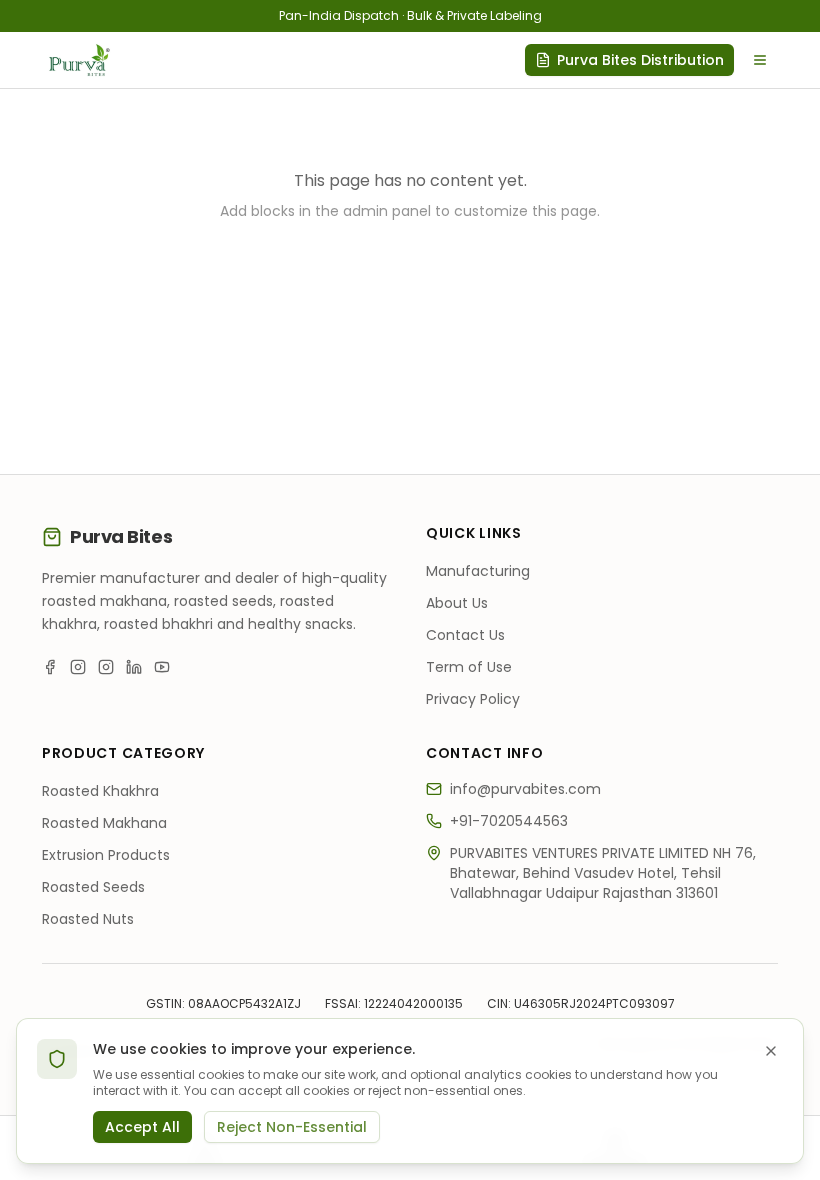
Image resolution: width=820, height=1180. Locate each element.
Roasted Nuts (88, 919)
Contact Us (465, 635)
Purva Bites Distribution (640, 60)
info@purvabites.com (525, 789)
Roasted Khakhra (100, 791)
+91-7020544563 (509, 821)
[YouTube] (162, 667)
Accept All (142, 1127)
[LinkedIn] (134, 667)
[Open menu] (760, 60)
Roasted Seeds (93, 887)
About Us (457, 603)
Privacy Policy (473, 699)
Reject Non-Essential (292, 1127)
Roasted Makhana (104, 823)
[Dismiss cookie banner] (771, 1051)
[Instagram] (78, 667)
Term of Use (469, 667)
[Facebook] (50, 667)
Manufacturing (478, 571)
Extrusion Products (106, 855)
